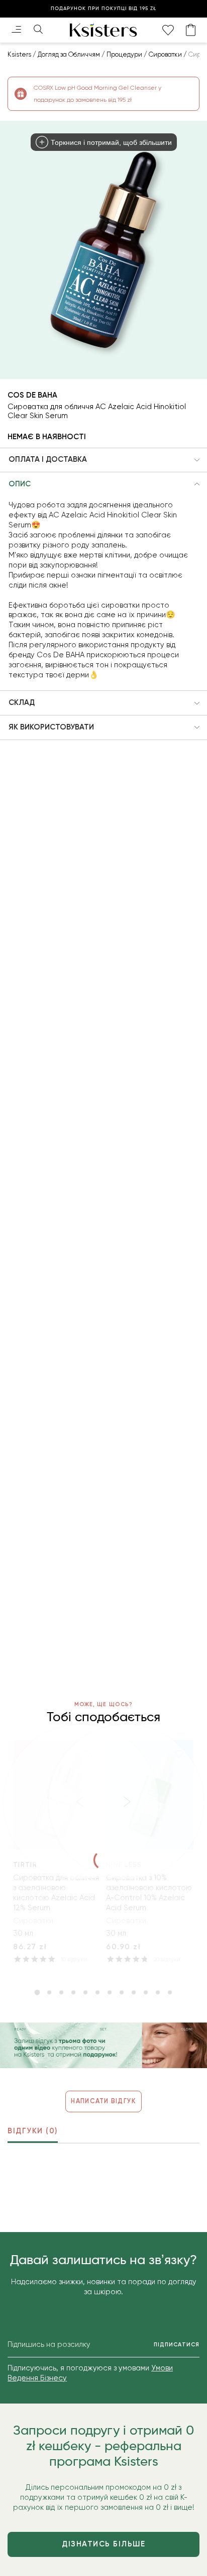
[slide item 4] (73, 1992)
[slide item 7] (110, 1992)
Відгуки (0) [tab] (33, 2131)
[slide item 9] (134, 1992)
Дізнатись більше (103, 2544)
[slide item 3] (61, 1992)
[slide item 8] (122, 1992)
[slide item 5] (85, 1992)
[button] (103, 460)
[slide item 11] (158, 1992)
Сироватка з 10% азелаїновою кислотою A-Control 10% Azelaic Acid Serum (149, 1893)
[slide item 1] (37, 1992)
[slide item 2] (49, 1992)
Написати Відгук (103, 2101)
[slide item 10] (146, 1992)
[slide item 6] (97, 1992)
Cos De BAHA (32, 395)
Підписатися (177, 2345)
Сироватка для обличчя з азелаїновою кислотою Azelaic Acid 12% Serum (56, 1893)
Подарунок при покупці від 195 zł (103, 9)
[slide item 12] (170, 1992)
